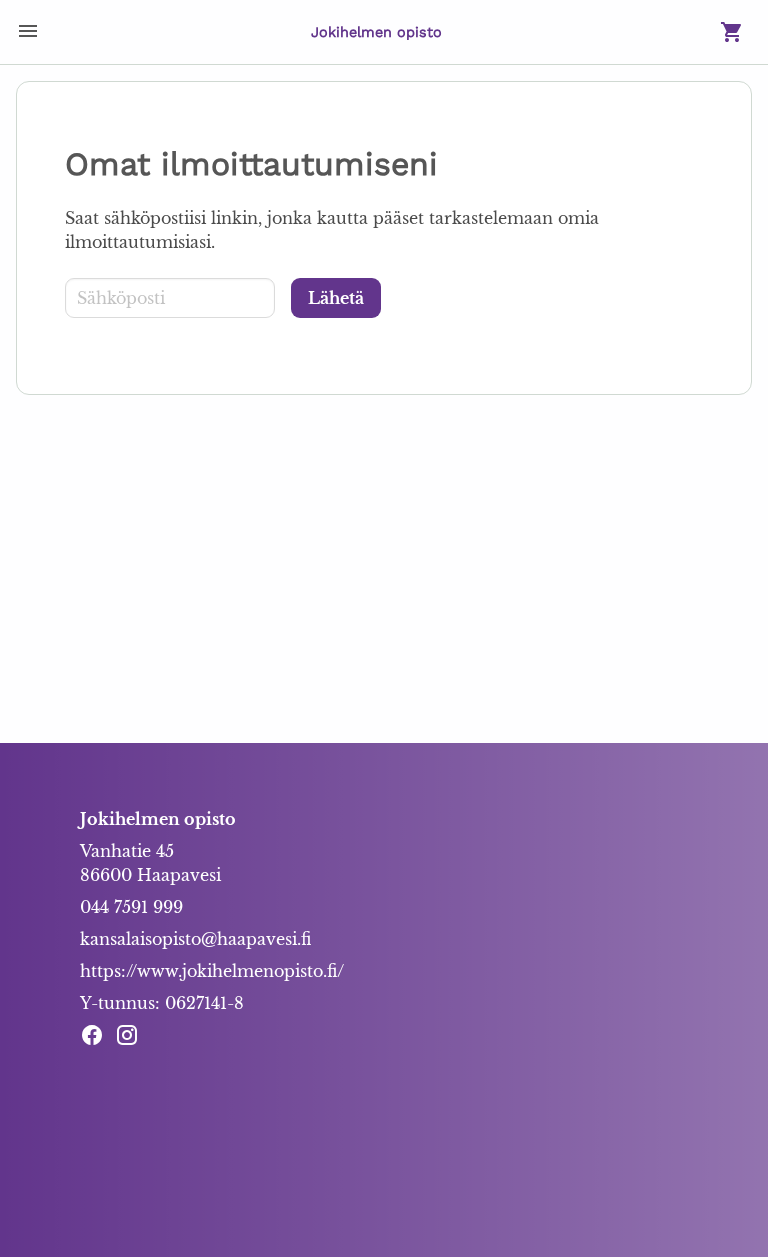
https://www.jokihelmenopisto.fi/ (212, 971)
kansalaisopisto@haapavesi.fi (195, 939)
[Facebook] (97, 1038)
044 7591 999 (131, 907)
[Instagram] (132, 1038)
